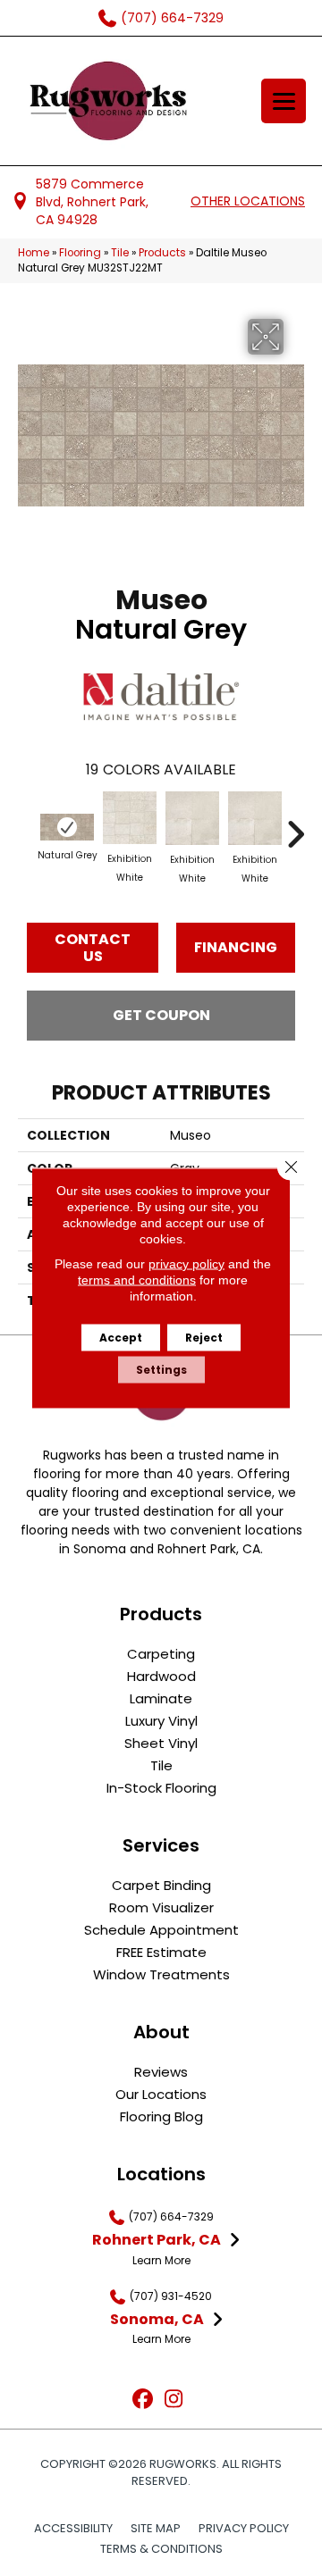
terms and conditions (137, 1280)
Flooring (80, 253)
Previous (27, 825)
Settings (161, 1370)
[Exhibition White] (130, 818)
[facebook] (143, 2400)
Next (295, 825)
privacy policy (186, 1264)
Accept (121, 1338)
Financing (236, 947)
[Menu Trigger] (284, 101)
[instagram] (174, 2400)
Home (34, 253)
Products (162, 253)
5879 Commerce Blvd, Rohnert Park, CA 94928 (92, 202)
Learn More (161, 2260)
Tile (120, 253)
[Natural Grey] (67, 827)
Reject (204, 1338)
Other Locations (248, 201)
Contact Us (93, 948)
